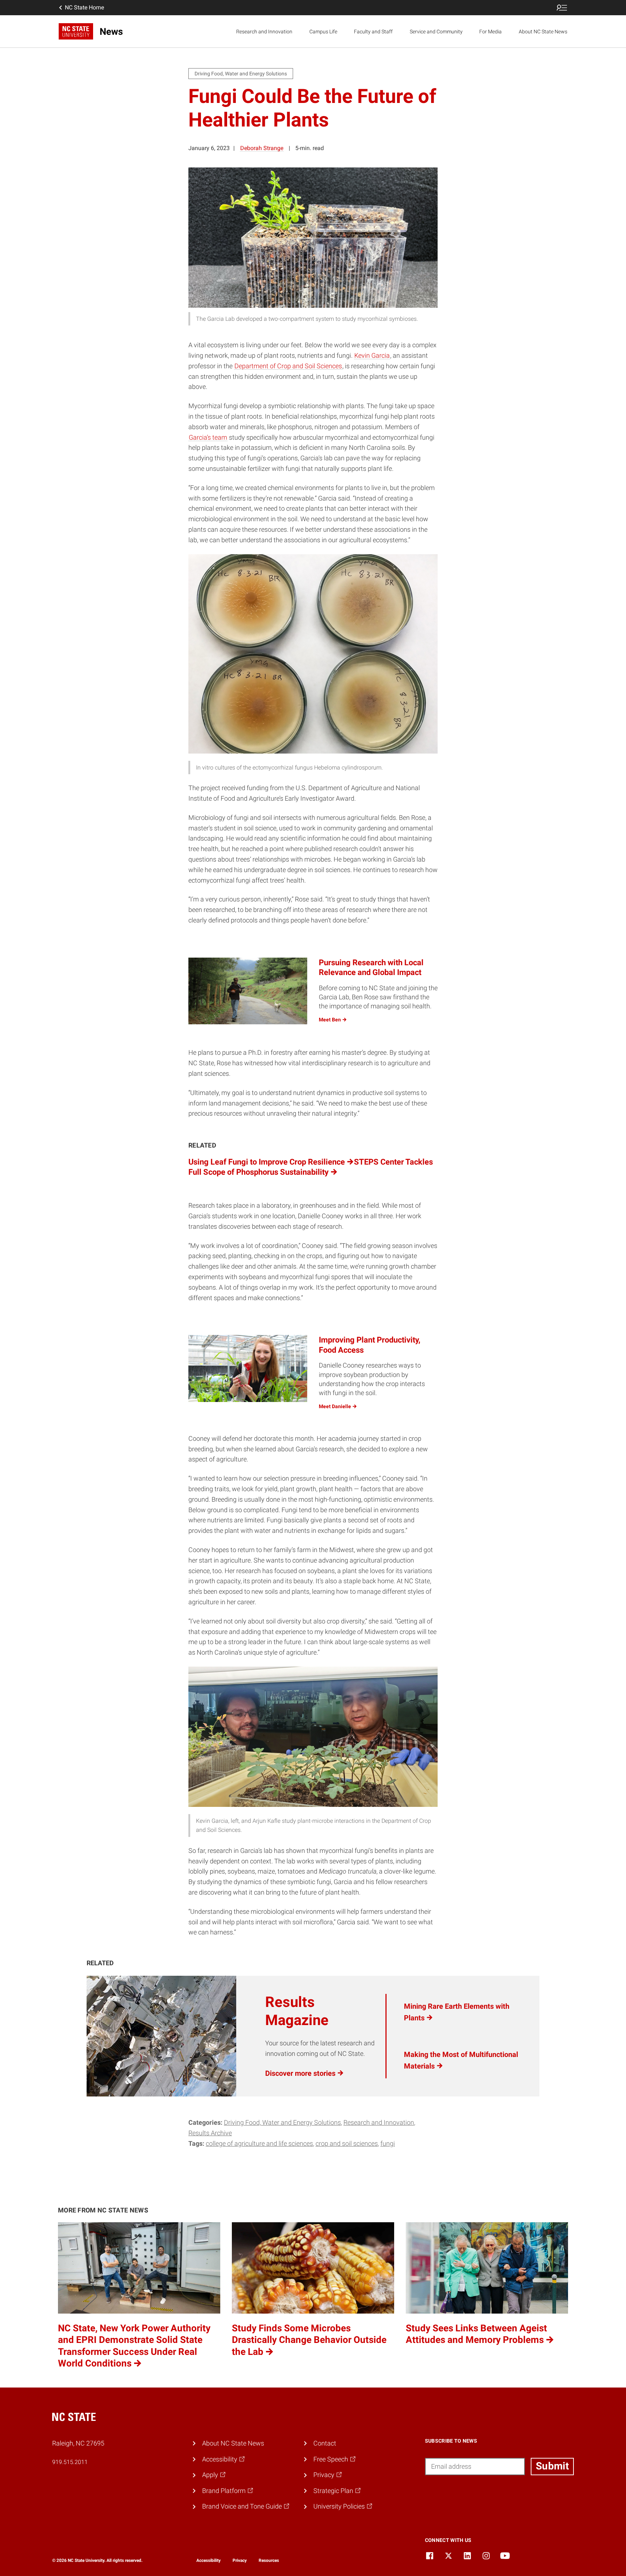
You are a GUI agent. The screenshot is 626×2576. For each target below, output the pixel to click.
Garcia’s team (208, 437)
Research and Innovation (264, 32)
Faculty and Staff (373, 32)
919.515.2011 (70, 2462)
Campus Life (323, 32)
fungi (388, 2143)
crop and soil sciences (347, 2143)
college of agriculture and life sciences (259, 2143)
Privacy (240, 2560)
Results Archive (210, 2133)
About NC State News (543, 32)
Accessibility (208, 2560)
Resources (269, 2560)
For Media (491, 32)
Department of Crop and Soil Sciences (288, 366)
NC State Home (84, 7)
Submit (552, 2466)
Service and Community (436, 32)
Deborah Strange (262, 148)
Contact (325, 2443)
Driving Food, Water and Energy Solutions (282, 2122)
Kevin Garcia (372, 355)
